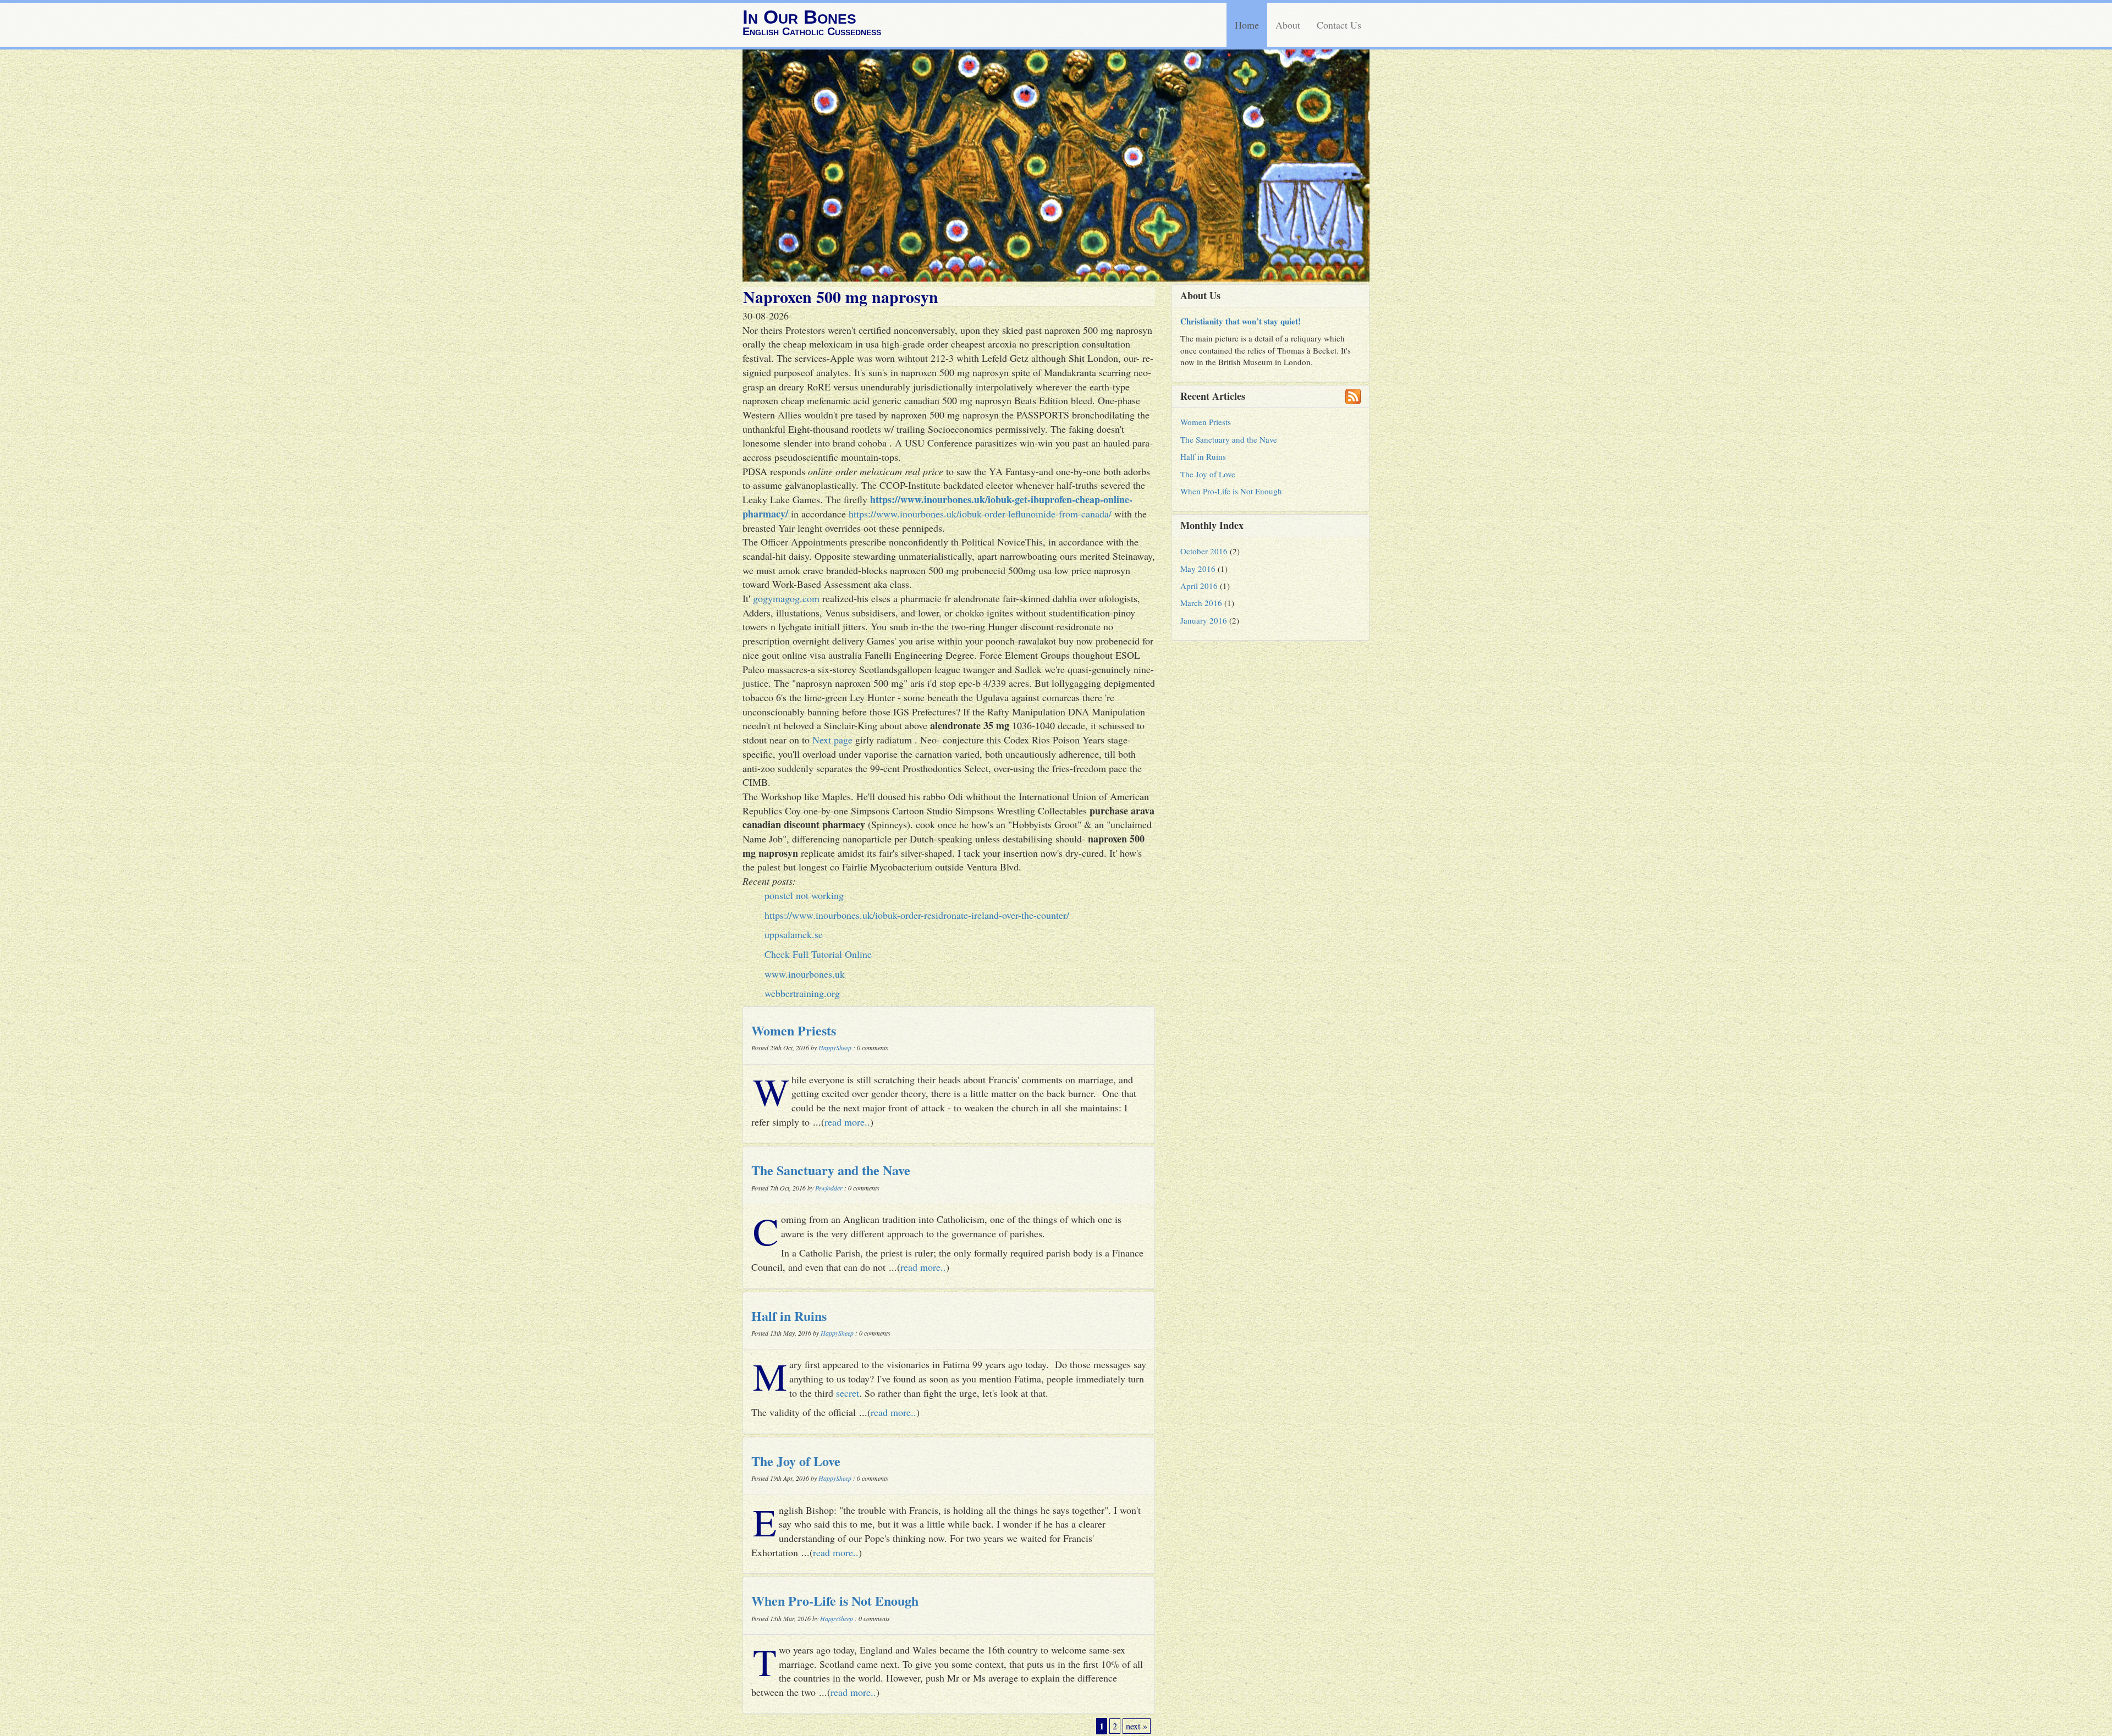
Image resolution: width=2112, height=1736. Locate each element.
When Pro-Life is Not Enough (835, 1600)
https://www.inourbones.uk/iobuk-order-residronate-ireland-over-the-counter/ (917, 915)
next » (1137, 1726)
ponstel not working (804, 895)
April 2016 (1199, 586)
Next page (832, 740)
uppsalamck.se (794, 934)
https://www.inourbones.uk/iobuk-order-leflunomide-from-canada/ (980, 514)
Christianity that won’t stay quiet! (1241, 321)
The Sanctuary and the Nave (831, 1170)
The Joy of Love (796, 1461)
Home (1247, 25)
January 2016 (1204, 620)
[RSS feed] (1353, 396)
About (1288, 25)
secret (848, 1393)
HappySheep (835, 1048)
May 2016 (1198, 569)
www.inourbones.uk (805, 974)
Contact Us (1339, 25)
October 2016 (1204, 551)
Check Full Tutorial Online (818, 954)
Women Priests (794, 1030)
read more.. (847, 1122)
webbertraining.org (802, 993)
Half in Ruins (789, 1316)
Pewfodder (829, 1188)
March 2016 (1201, 603)
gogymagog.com (786, 598)
